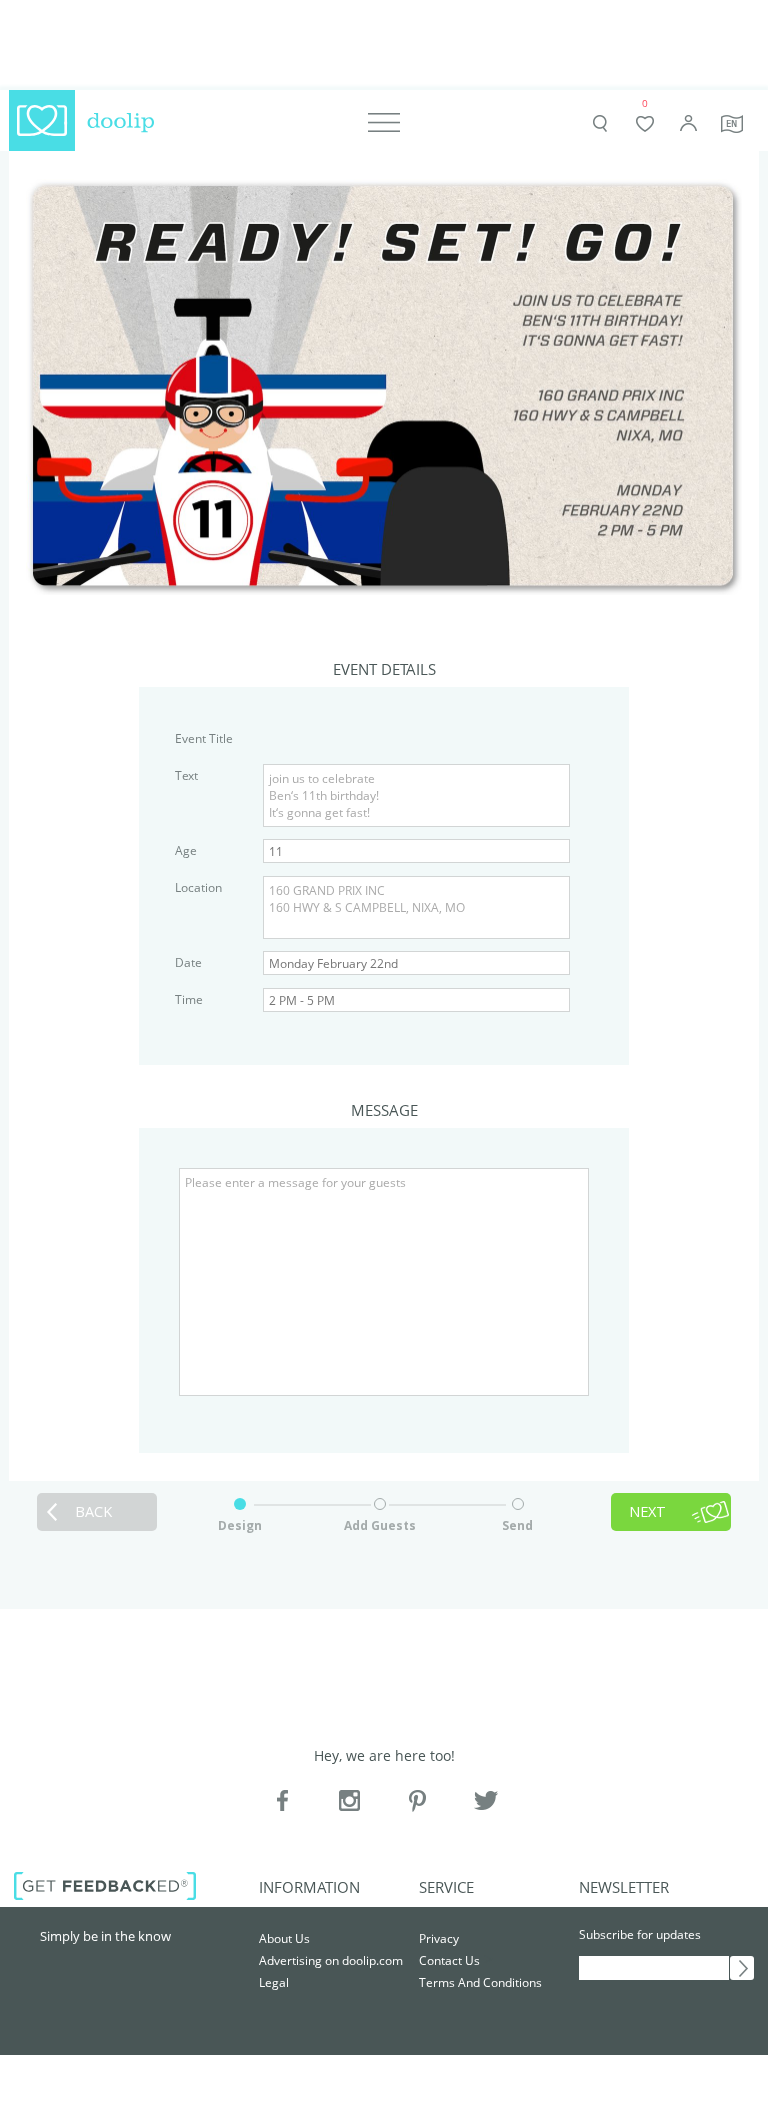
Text (186, 775)
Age (186, 850)
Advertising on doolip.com (331, 1960)
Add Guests (380, 1525)
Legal (274, 1982)
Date (188, 962)
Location (198, 887)
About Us (284, 1938)
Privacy (439, 1938)
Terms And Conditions (480, 1982)
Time (189, 999)
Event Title (204, 738)
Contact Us (449, 1960)
